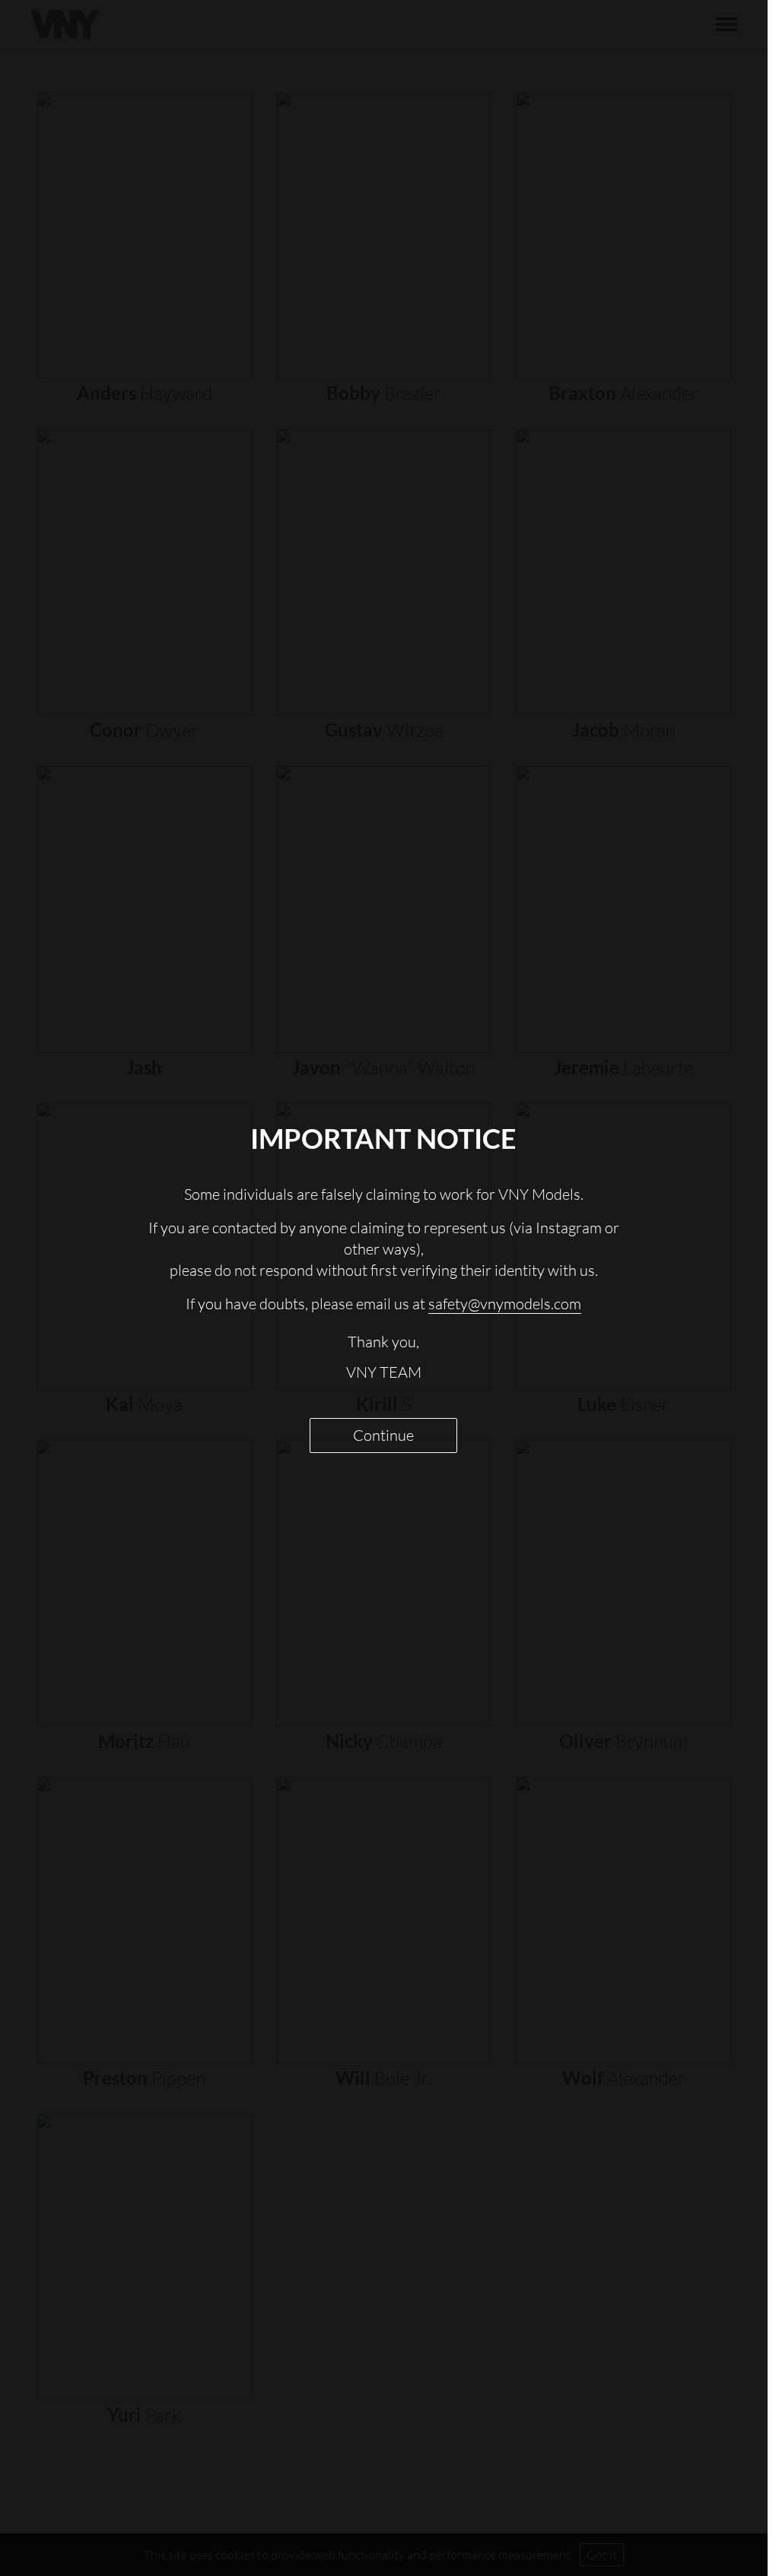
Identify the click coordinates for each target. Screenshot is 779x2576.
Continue (383, 1435)
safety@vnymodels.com (505, 1304)
